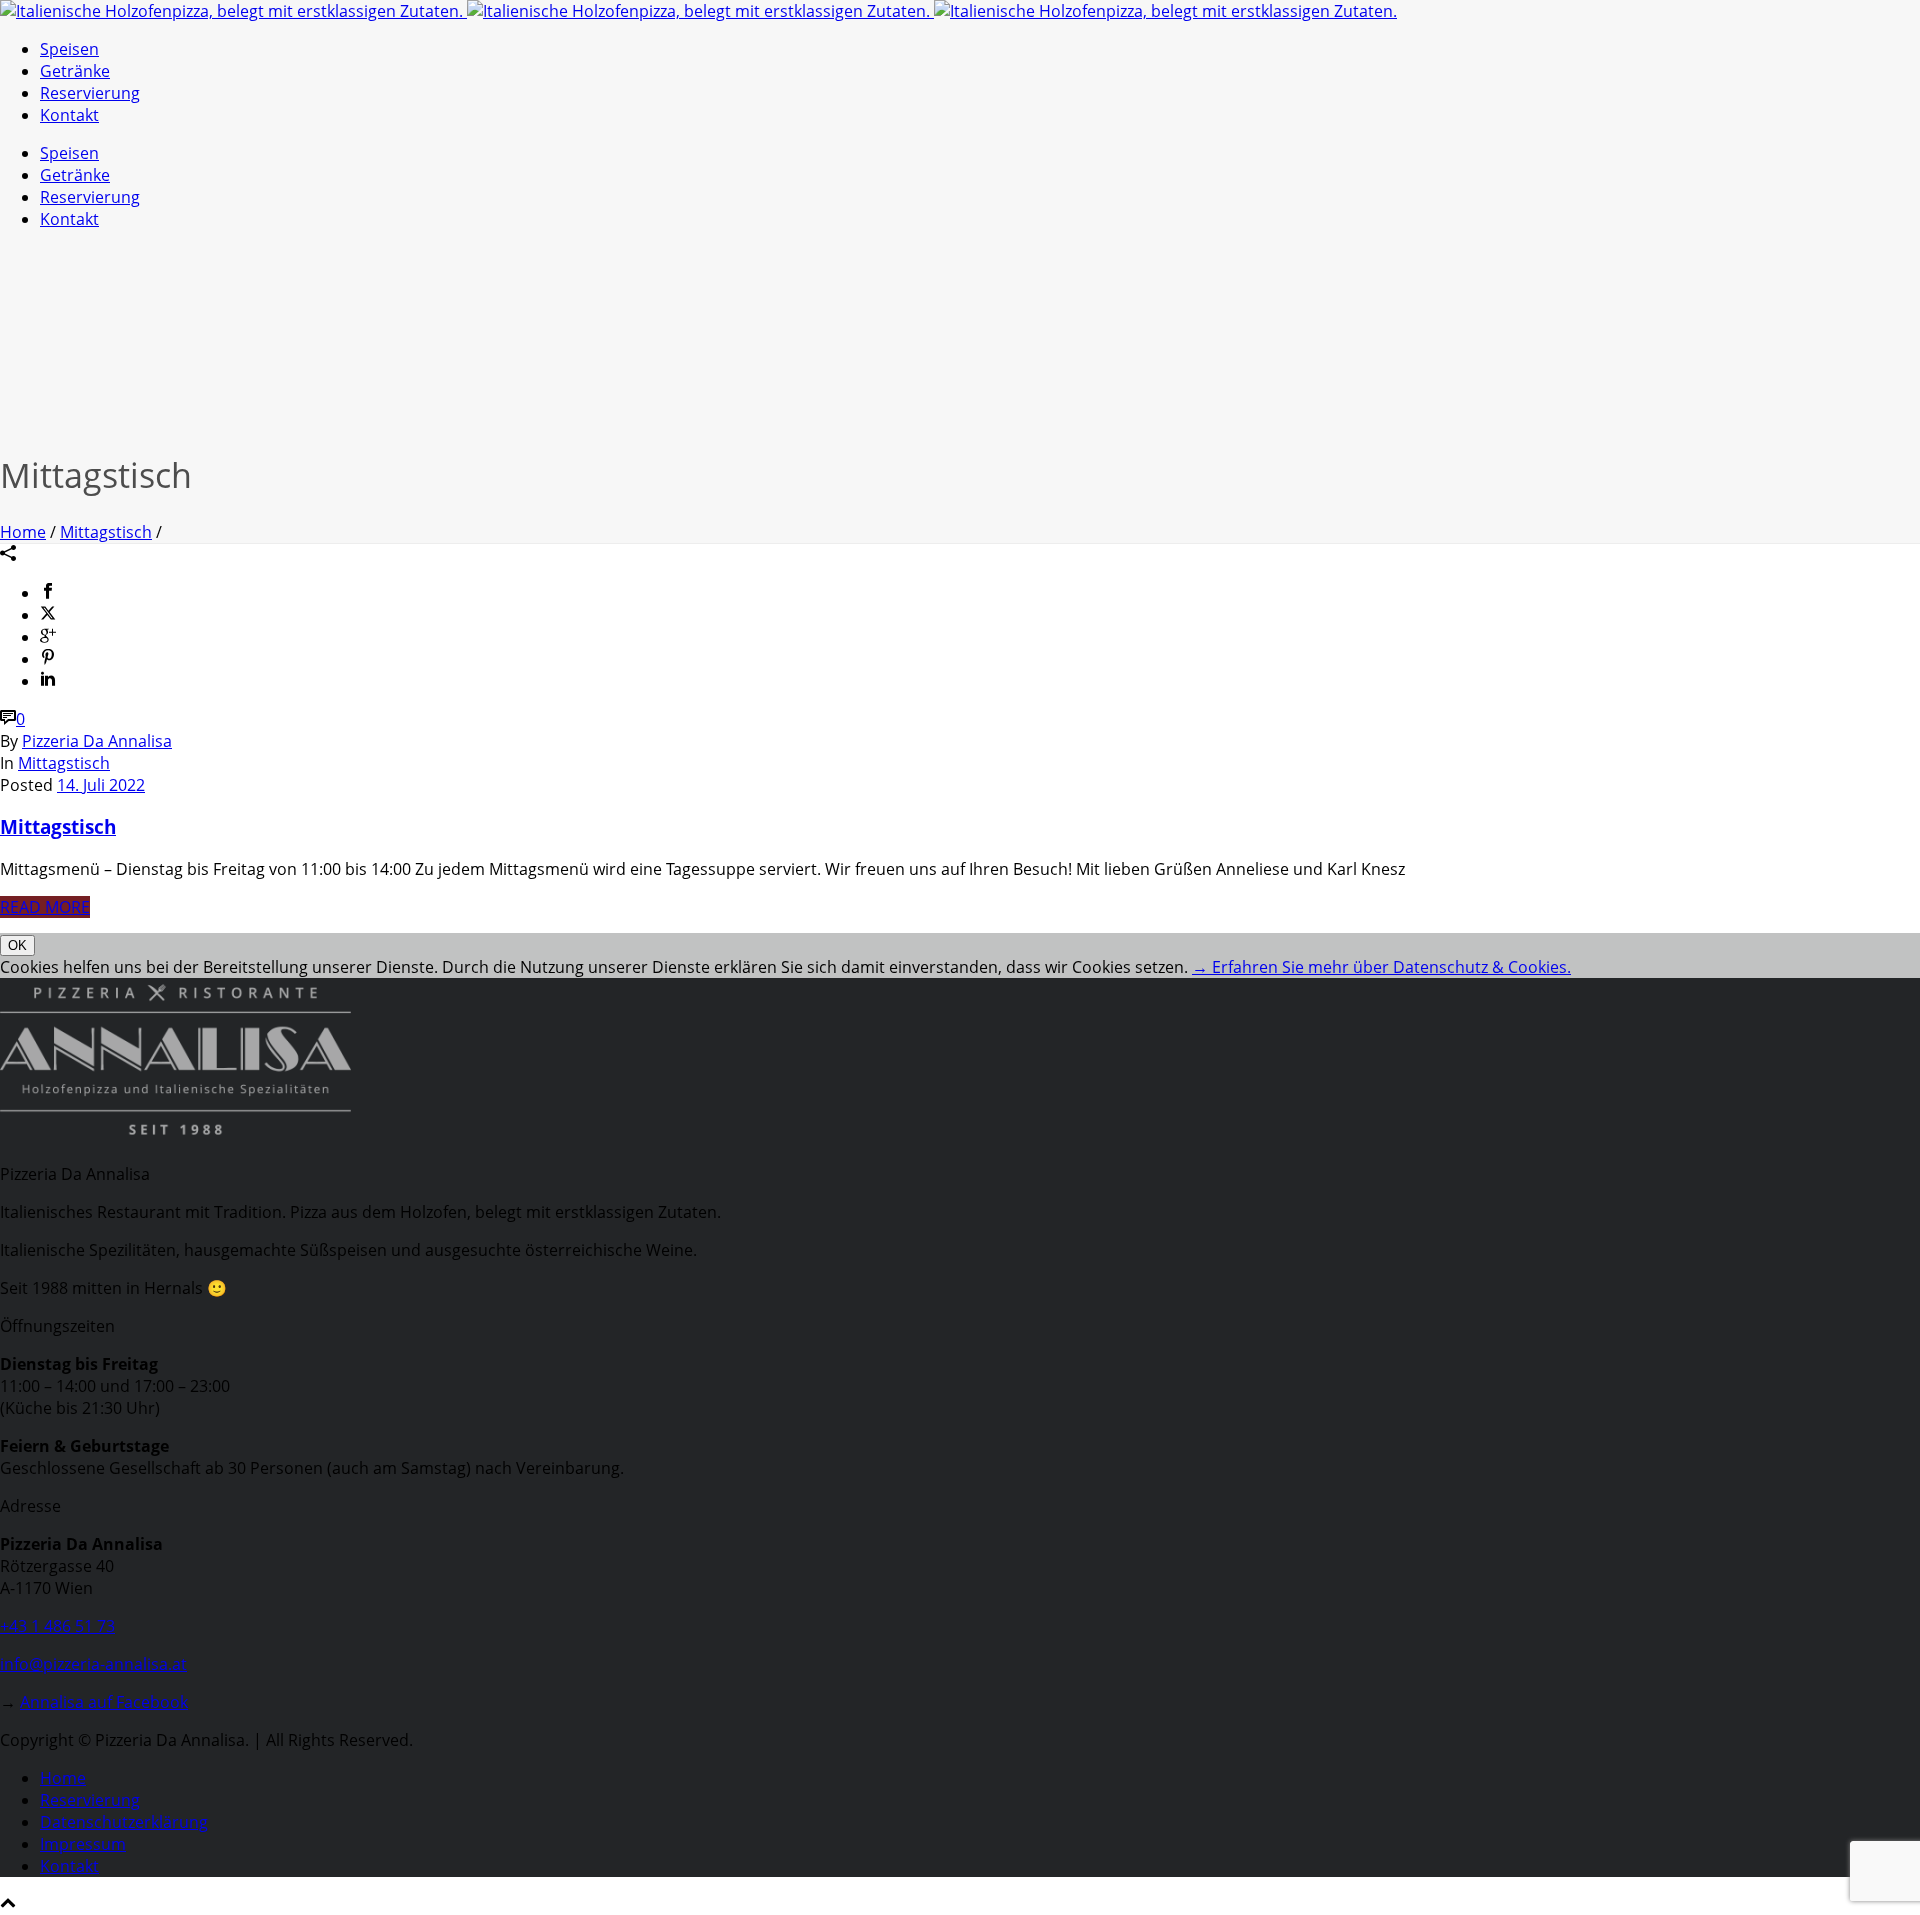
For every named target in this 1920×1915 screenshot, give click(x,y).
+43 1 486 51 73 (57, 1626)
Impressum (83, 1844)
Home (23, 532)
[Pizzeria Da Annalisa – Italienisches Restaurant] (698, 11)
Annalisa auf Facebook (104, 1702)
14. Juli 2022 (101, 785)
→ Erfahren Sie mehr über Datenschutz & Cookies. (1381, 967)
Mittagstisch (106, 532)
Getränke (75, 71)
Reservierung (90, 93)
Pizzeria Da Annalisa (97, 741)
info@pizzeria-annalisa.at (93, 1664)
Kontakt (69, 115)
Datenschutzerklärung (124, 1822)
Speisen (69, 49)
